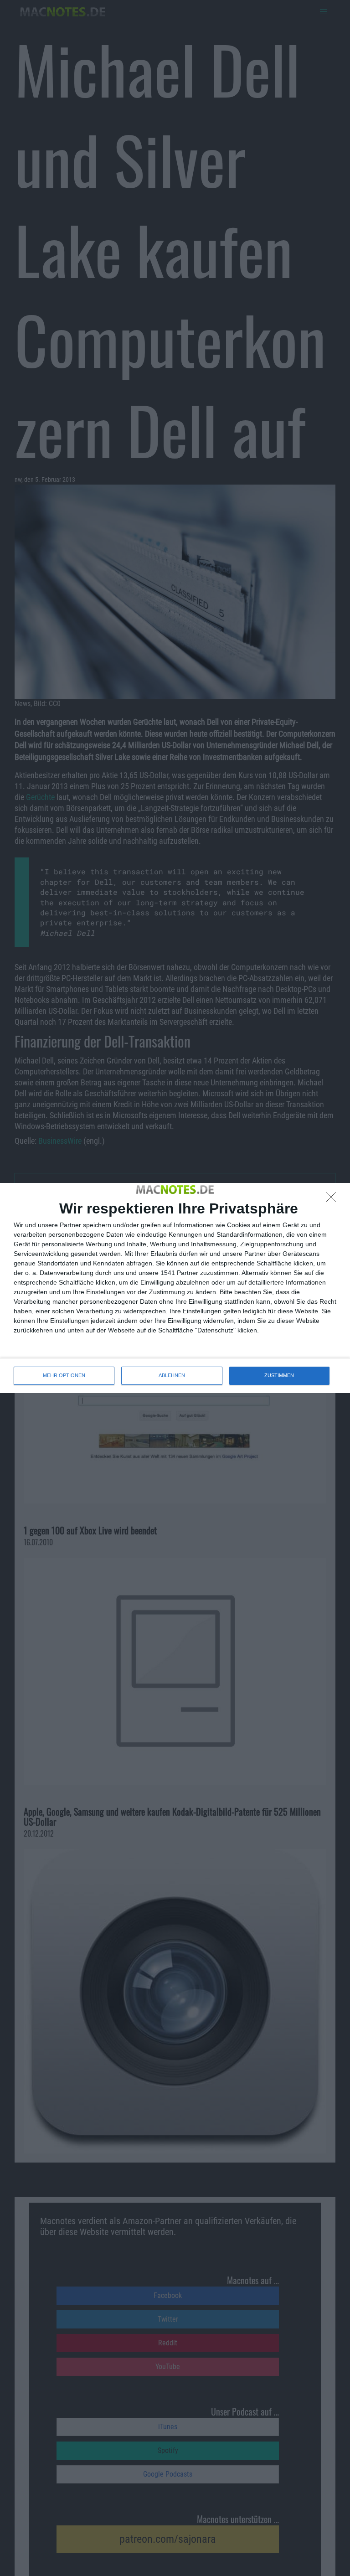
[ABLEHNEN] (334, 1199)
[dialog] (175, 1288)
